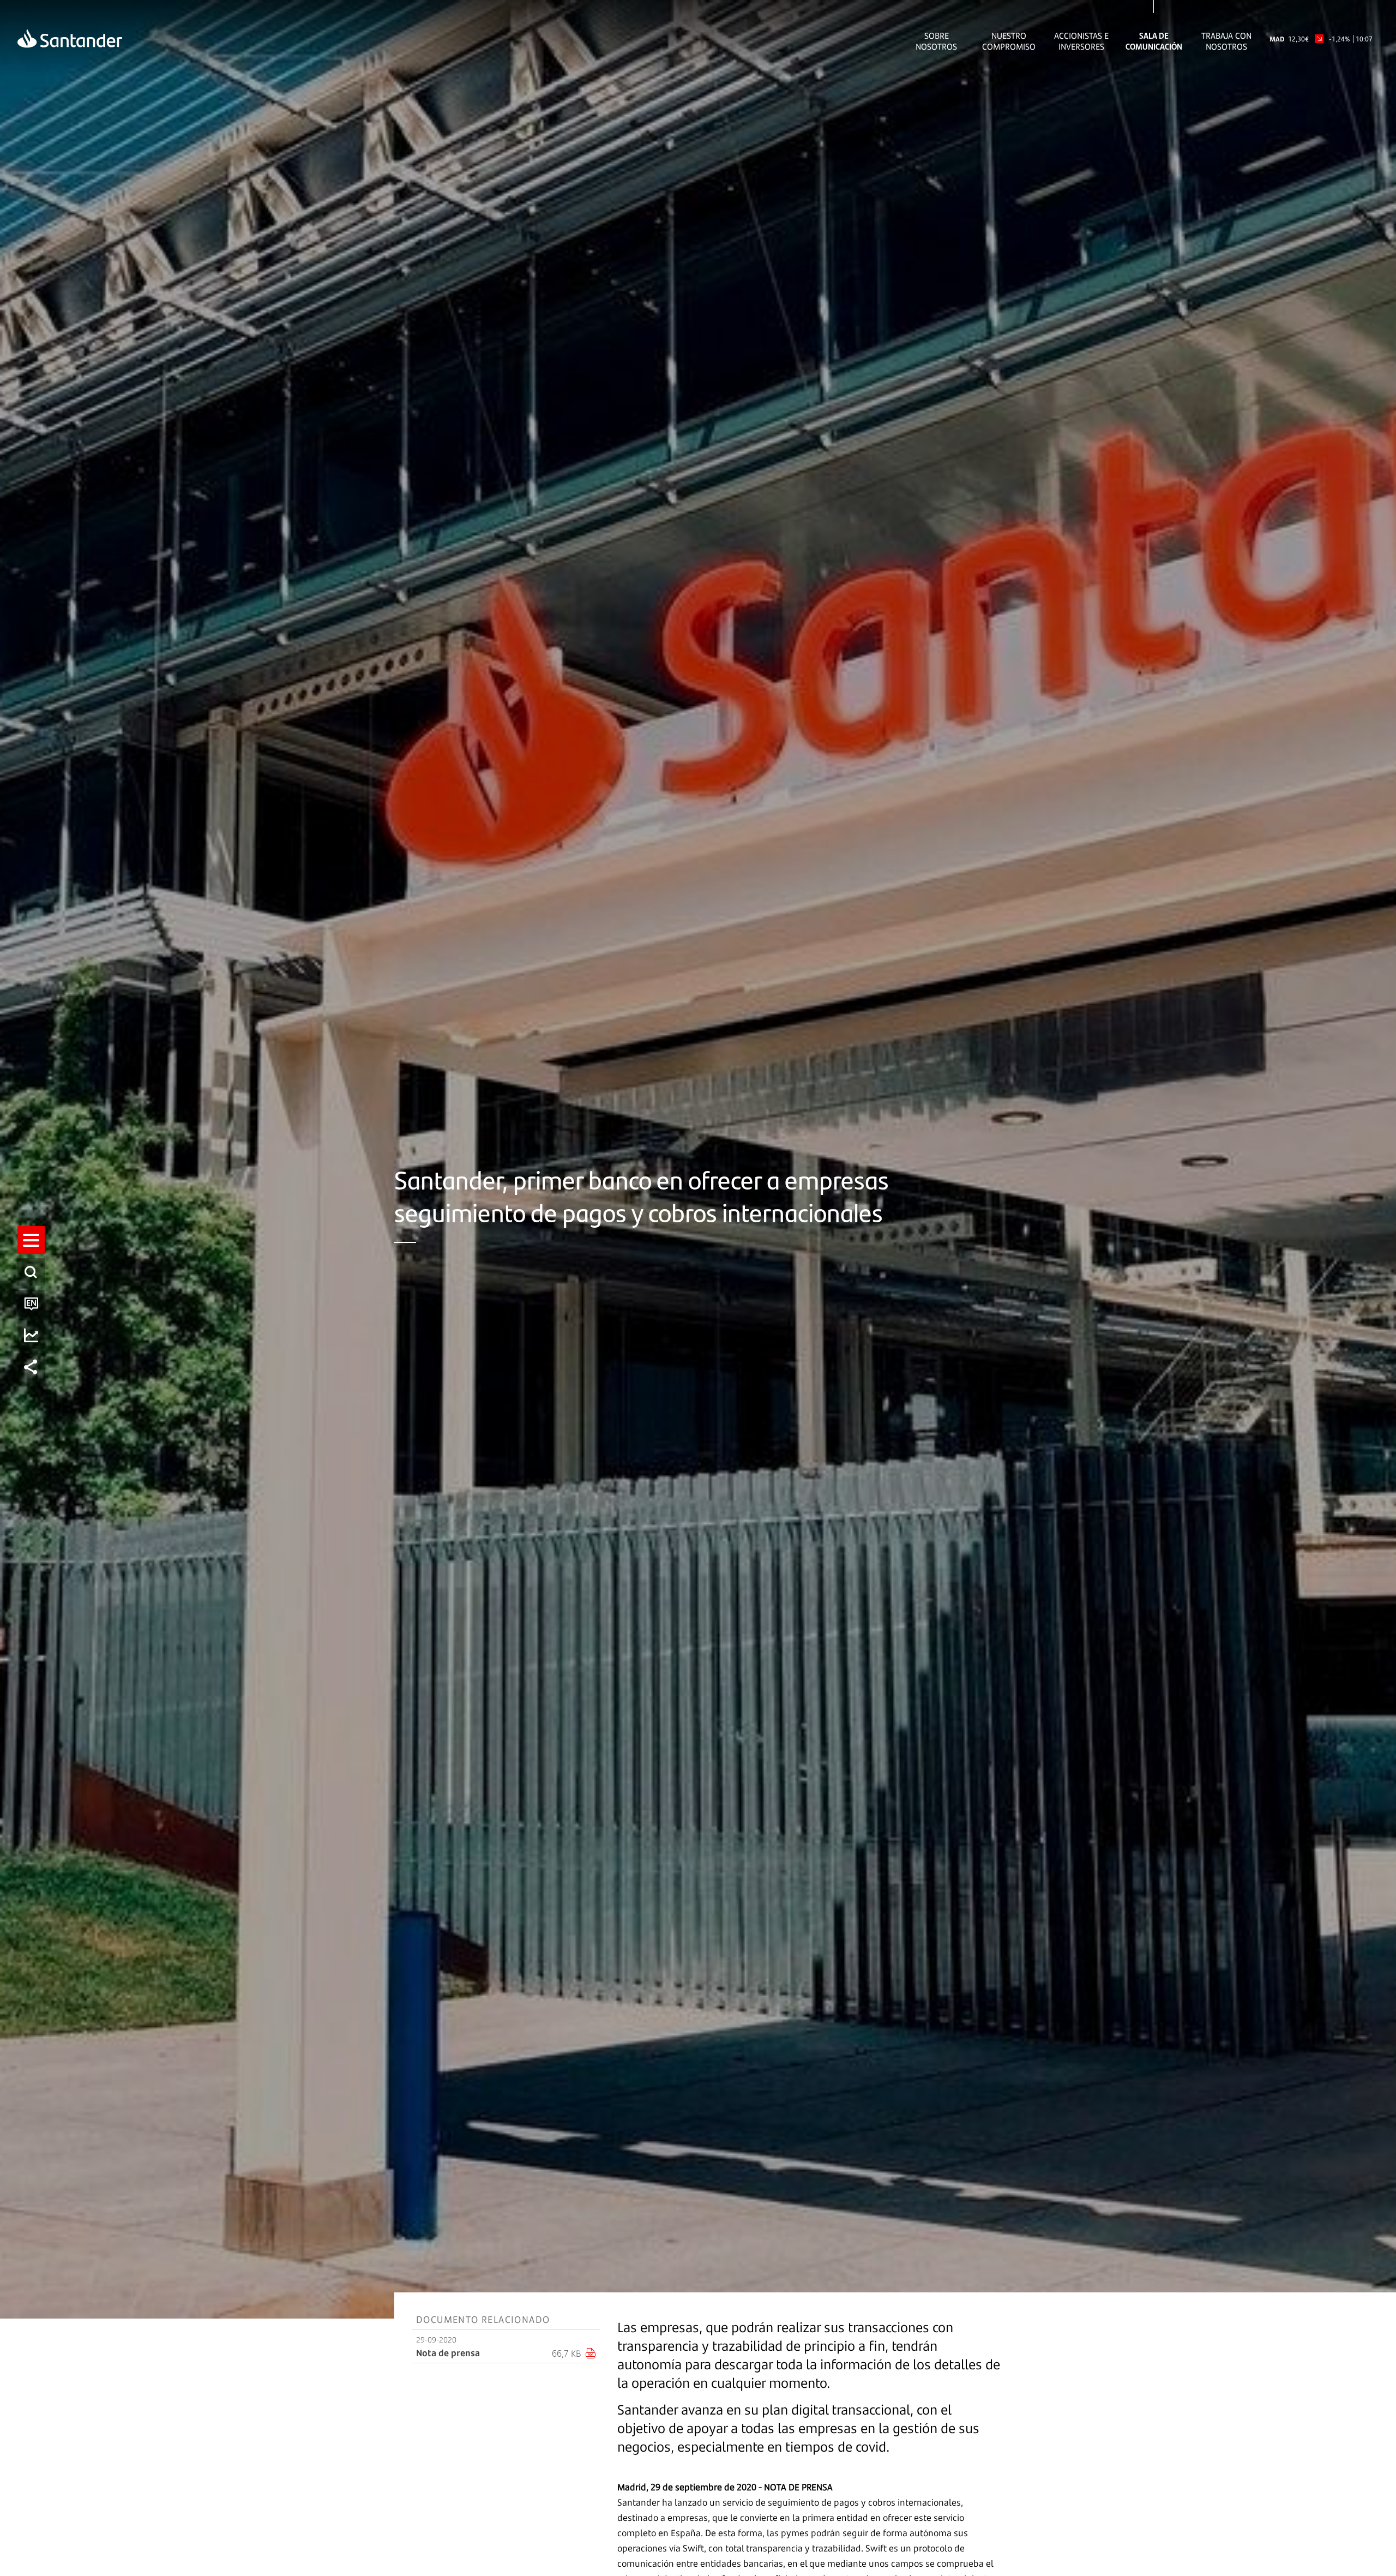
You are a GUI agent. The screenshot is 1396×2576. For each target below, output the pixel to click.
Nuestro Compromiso (1009, 41)
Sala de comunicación (1154, 41)
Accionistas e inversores (1081, 41)
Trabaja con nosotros (1226, 41)
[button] (31, 1240)
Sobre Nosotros (936, 41)
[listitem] (31, 1240)
